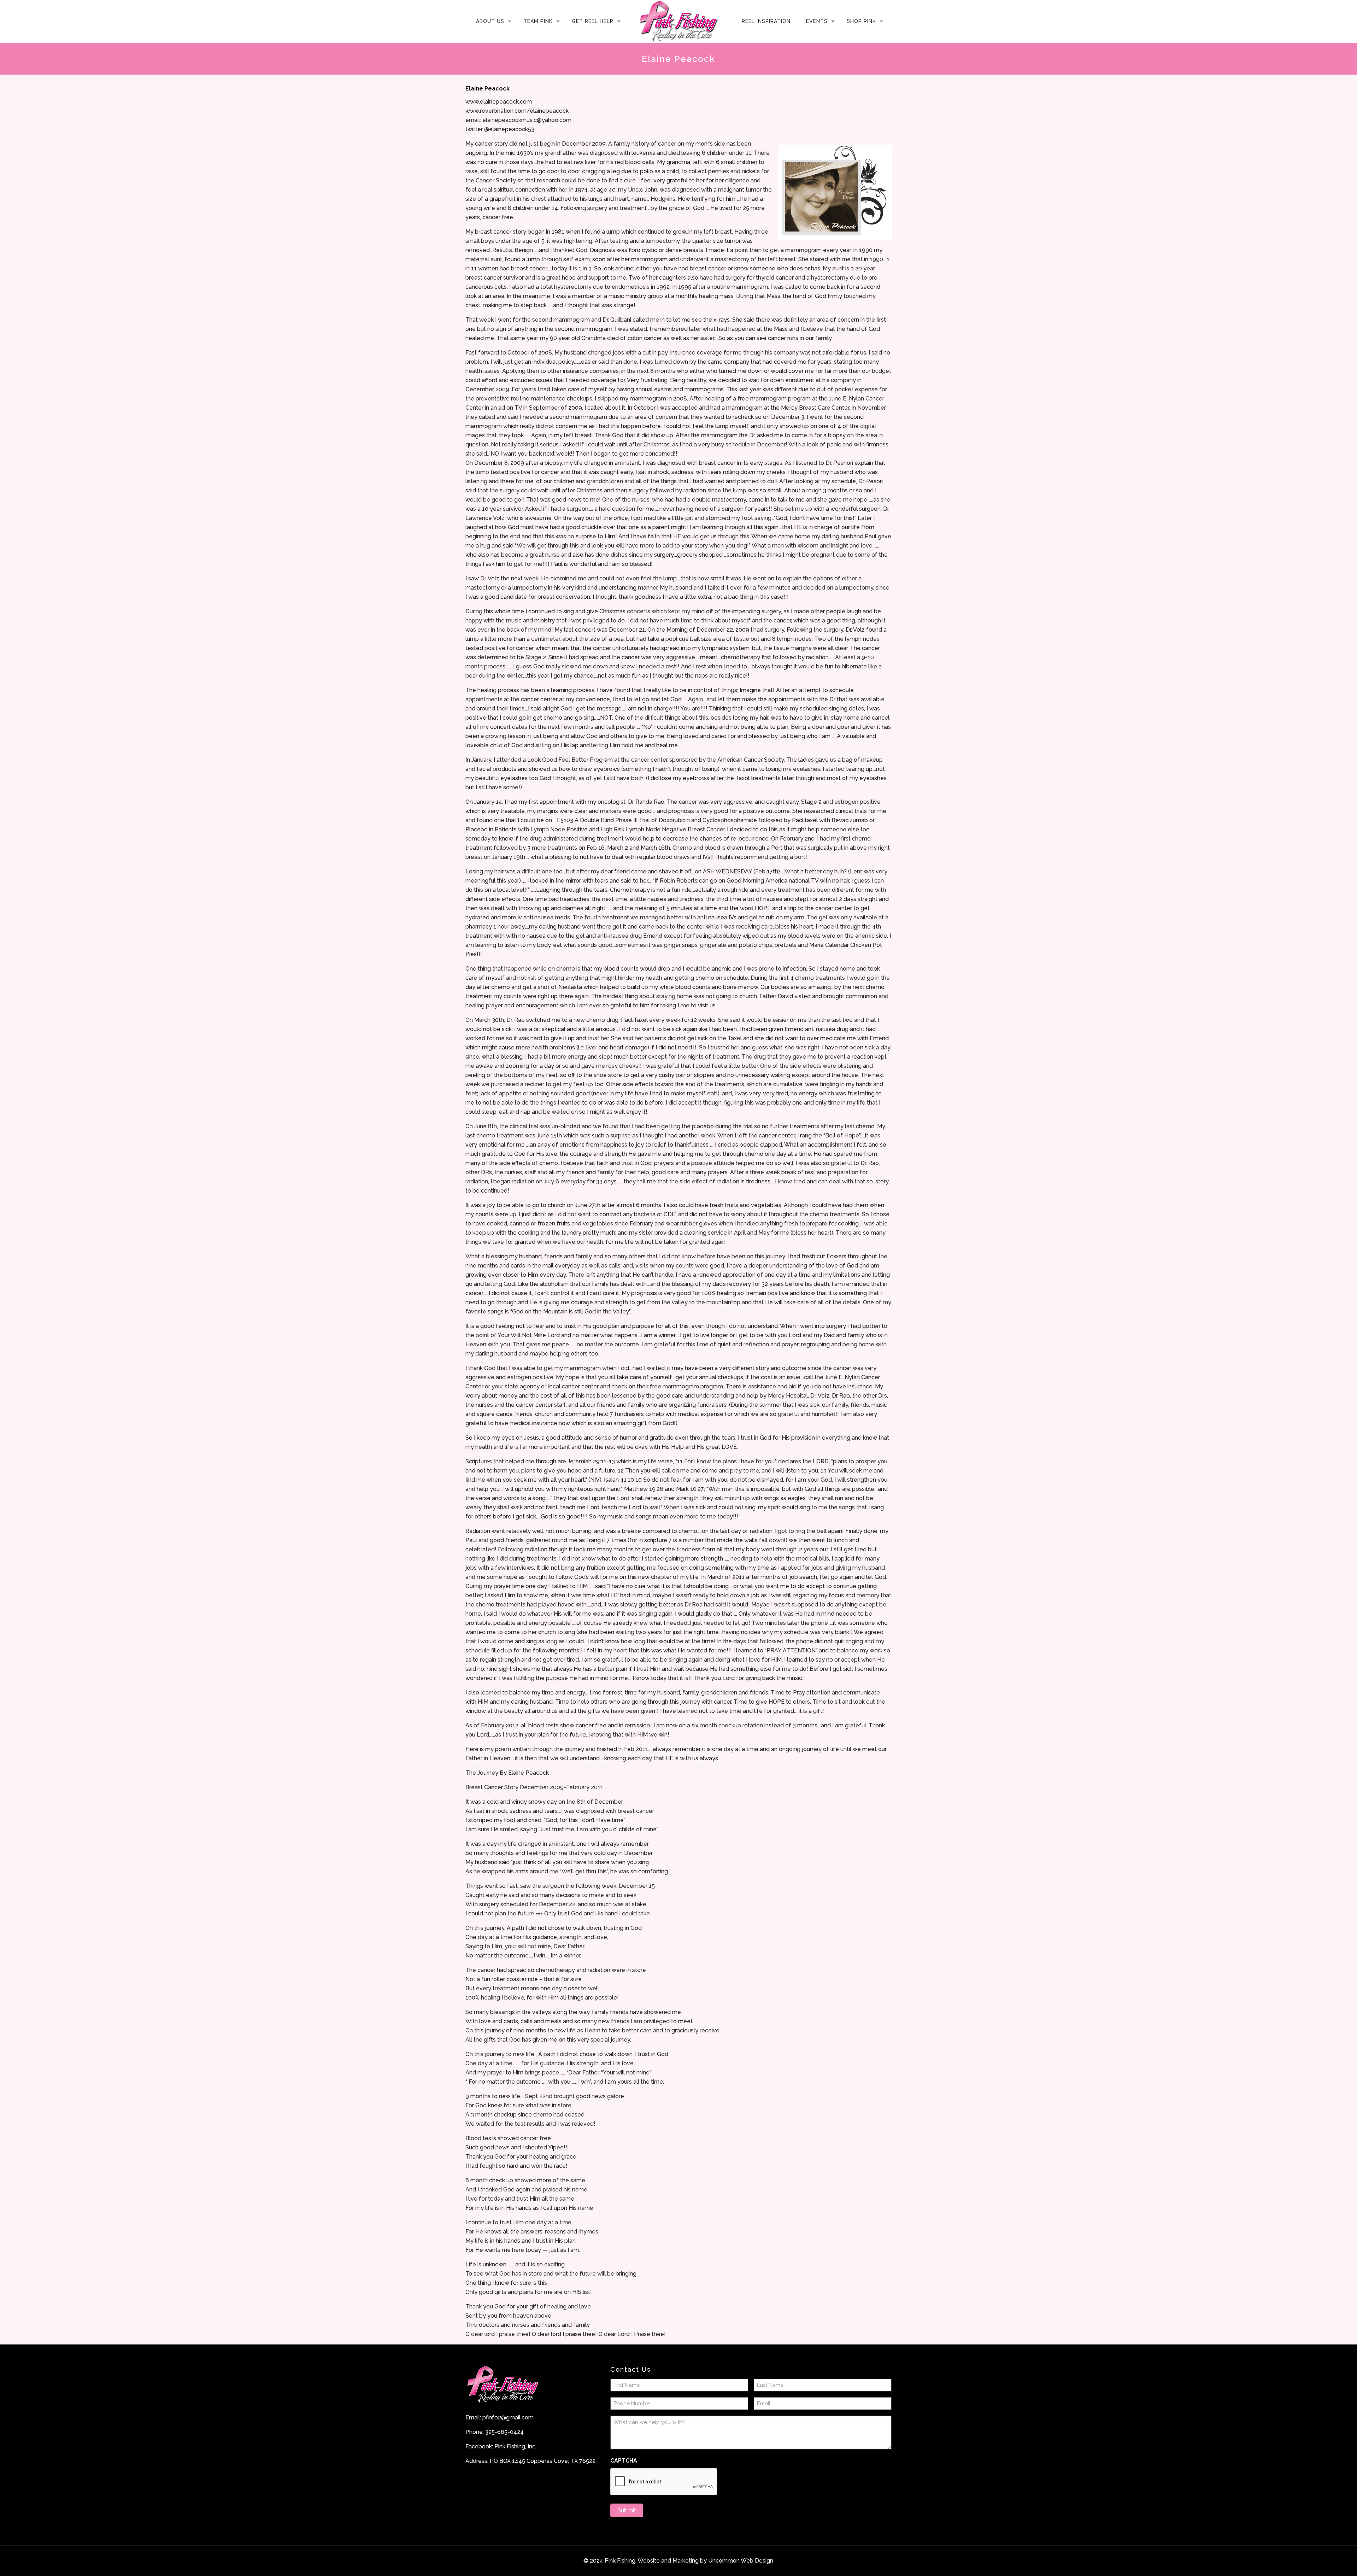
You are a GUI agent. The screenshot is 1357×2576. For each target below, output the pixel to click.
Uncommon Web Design (741, 2561)
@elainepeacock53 (509, 129)
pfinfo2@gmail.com (508, 2417)
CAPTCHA (624, 2461)
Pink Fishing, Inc (515, 2446)
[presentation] (664, 2482)
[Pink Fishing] (678, 21)
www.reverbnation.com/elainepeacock (517, 111)
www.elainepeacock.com (499, 102)
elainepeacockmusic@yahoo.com (527, 120)
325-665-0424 (504, 2432)
